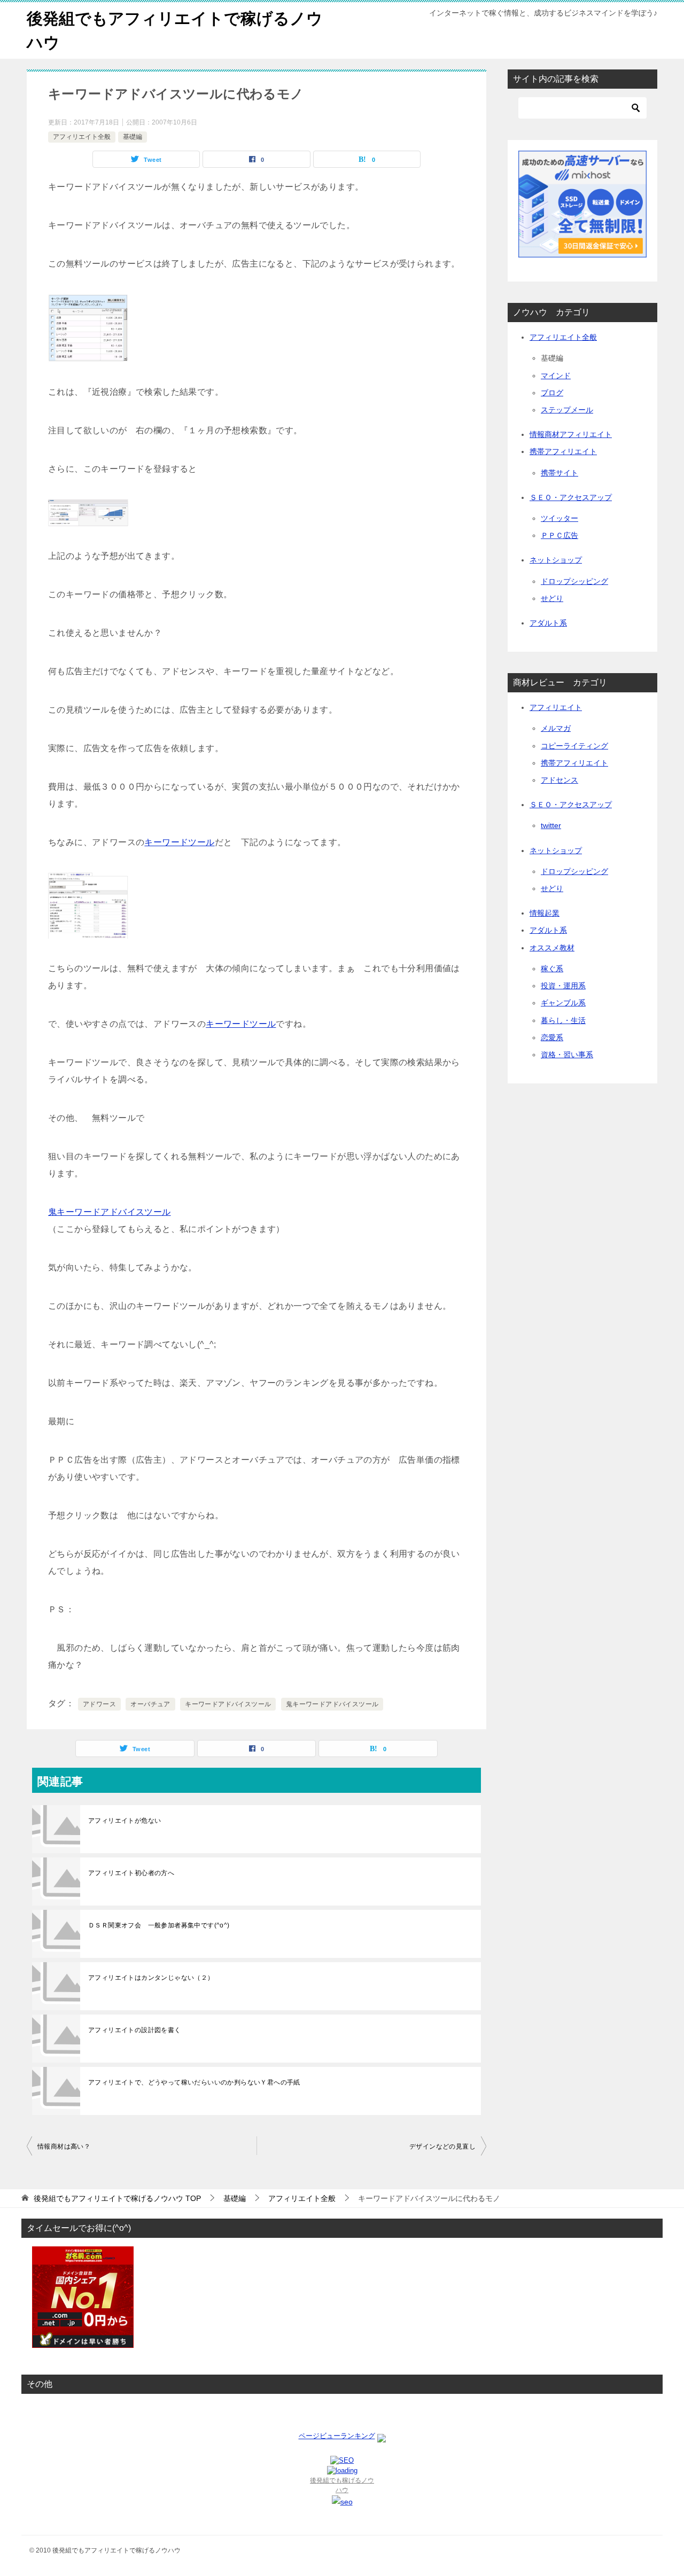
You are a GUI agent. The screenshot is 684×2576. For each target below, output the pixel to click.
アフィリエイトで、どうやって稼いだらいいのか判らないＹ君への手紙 (194, 2082)
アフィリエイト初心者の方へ (131, 1873)
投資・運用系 (563, 986)
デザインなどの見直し (442, 2146)
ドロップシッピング (574, 581)
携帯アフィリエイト (563, 451)
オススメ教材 (552, 948)
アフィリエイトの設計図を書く (135, 2030)
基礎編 (133, 137)
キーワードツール (179, 842)
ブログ (552, 393)
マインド (556, 376)
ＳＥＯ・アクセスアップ (571, 497)
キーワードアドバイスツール (228, 1704)
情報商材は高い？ (64, 2146)
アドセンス (559, 780)
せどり (552, 598)
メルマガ (556, 728)
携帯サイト (559, 473)
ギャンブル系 (563, 1003)
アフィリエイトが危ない (125, 1821)
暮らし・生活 (563, 1020)
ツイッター (559, 518)
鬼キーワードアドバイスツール (110, 1212)
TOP (117, 2198)
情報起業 (545, 913)
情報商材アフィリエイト (571, 434)
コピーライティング (574, 746)
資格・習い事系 (567, 1055)
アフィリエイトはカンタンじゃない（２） (151, 1978)
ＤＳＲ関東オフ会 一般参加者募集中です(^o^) (159, 1925)
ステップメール (567, 410)
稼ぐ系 (552, 969)
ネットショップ (556, 560)
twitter (551, 825)
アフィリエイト (556, 707)
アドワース (99, 1704)
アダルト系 (548, 623)
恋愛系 (552, 1037)
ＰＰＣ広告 (559, 535)
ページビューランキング (337, 2436)
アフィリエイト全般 (82, 137)
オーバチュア (150, 1704)
